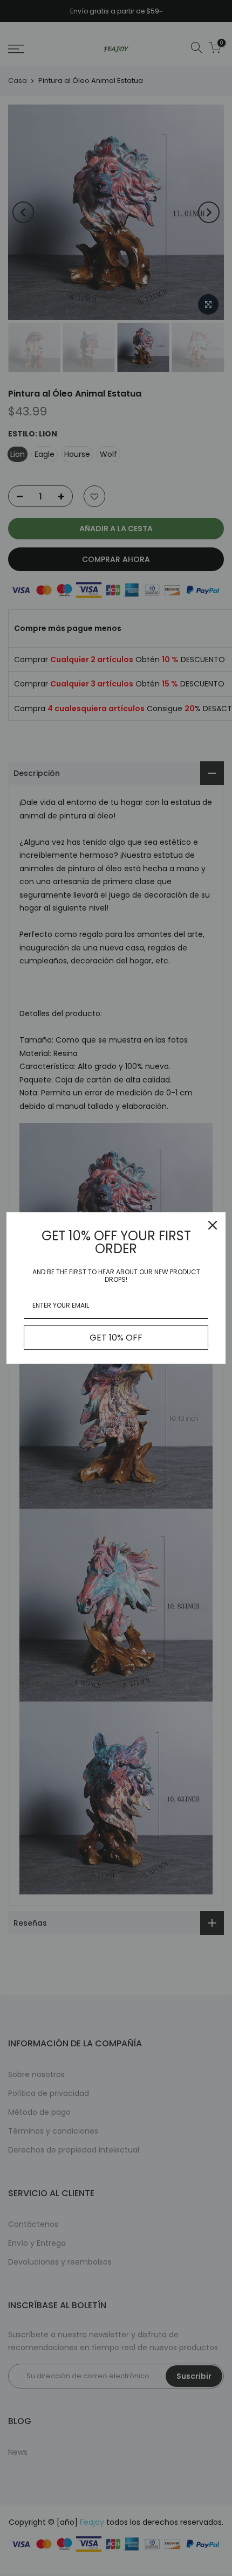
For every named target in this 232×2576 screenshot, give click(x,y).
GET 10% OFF (116, 1338)
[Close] (213, 1225)
